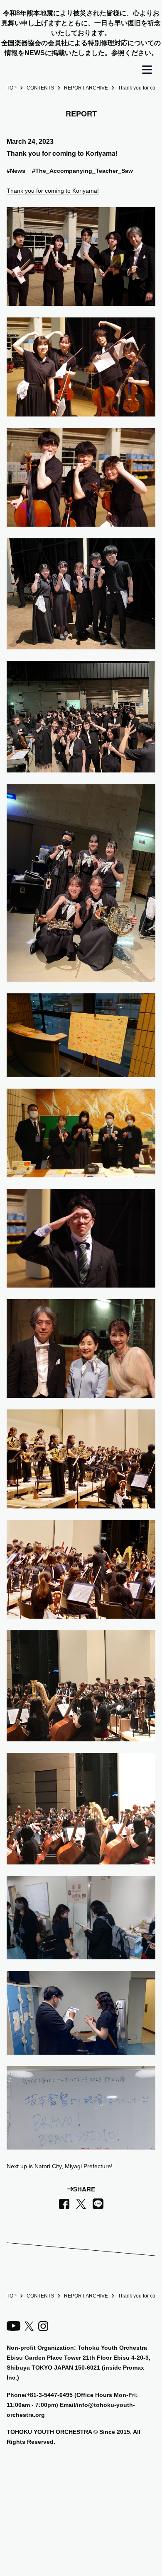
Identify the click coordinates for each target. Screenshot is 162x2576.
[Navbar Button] (147, 70)
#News (16, 171)
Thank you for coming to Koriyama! (53, 191)
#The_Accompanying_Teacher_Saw (82, 171)
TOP (12, 88)
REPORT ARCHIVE (86, 88)
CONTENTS (40, 88)
